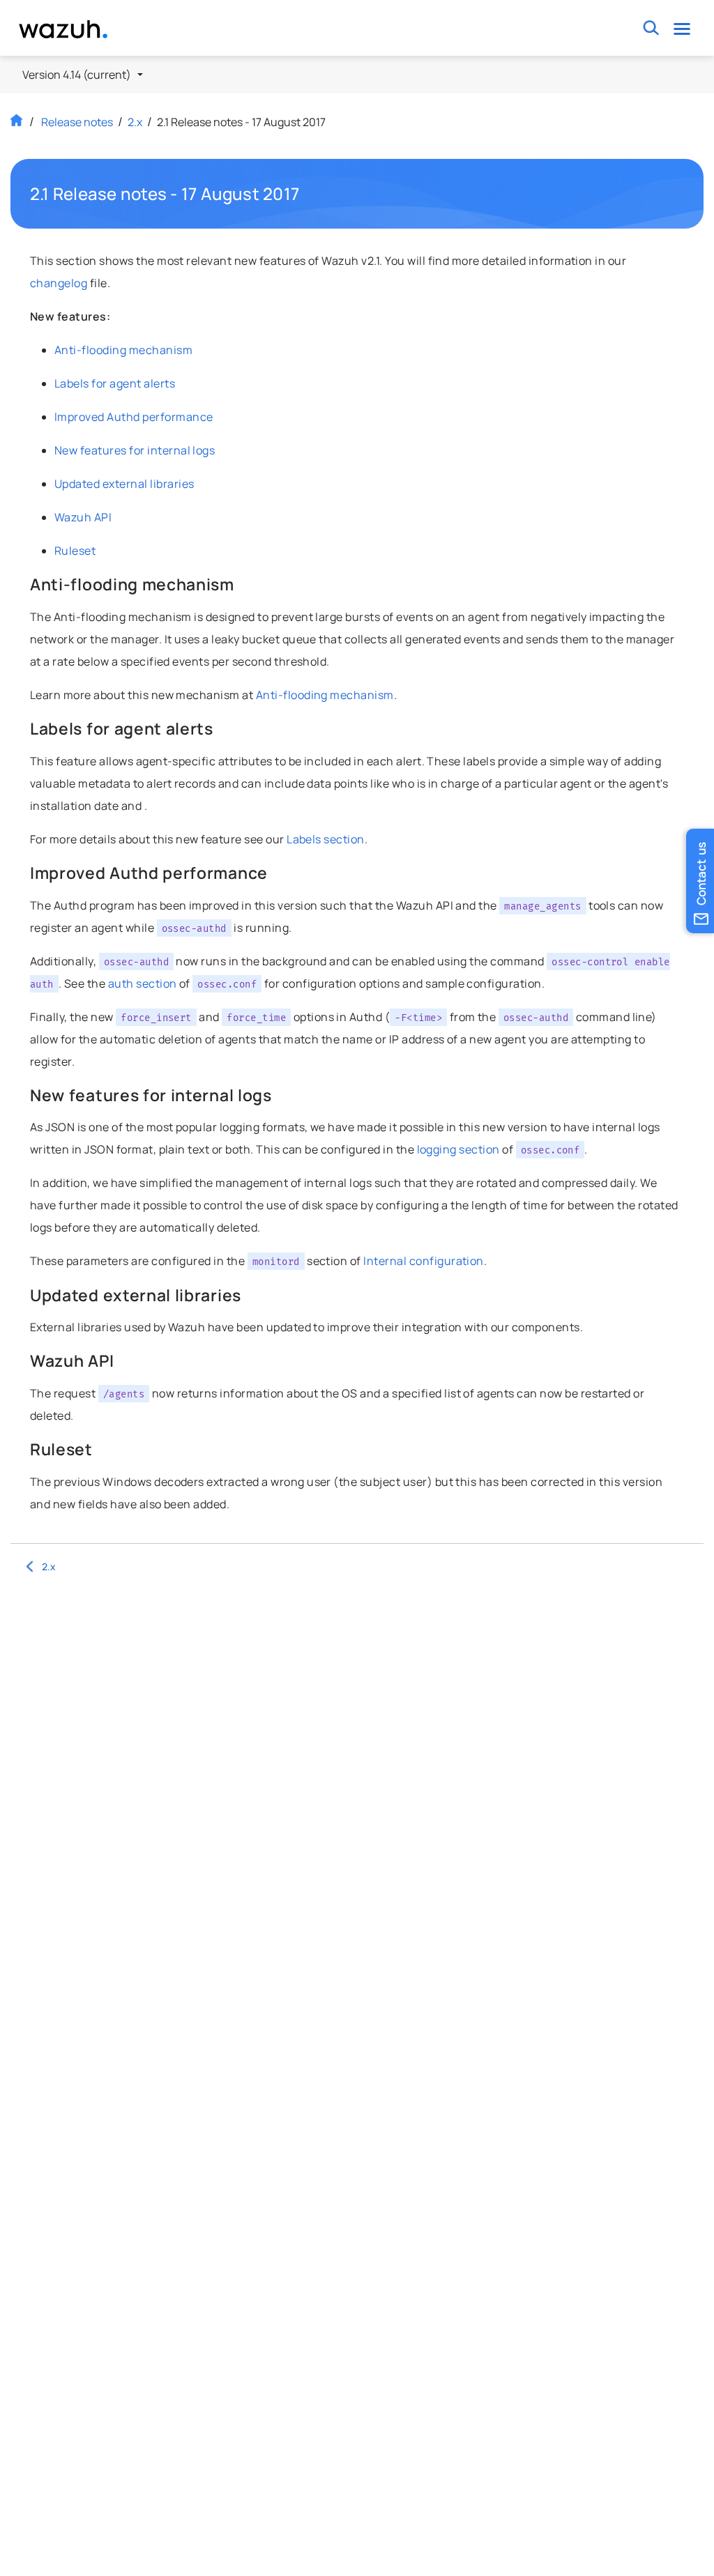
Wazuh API (83, 517)
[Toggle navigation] (682, 28)
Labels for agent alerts (115, 383)
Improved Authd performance (134, 417)
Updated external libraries (124, 484)
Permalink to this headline (307, 194)
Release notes (77, 122)
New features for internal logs (135, 450)
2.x (135, 122)
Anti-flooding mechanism (123, 350)
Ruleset (75, 551)
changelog (59, 283)
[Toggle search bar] (652, 28)
